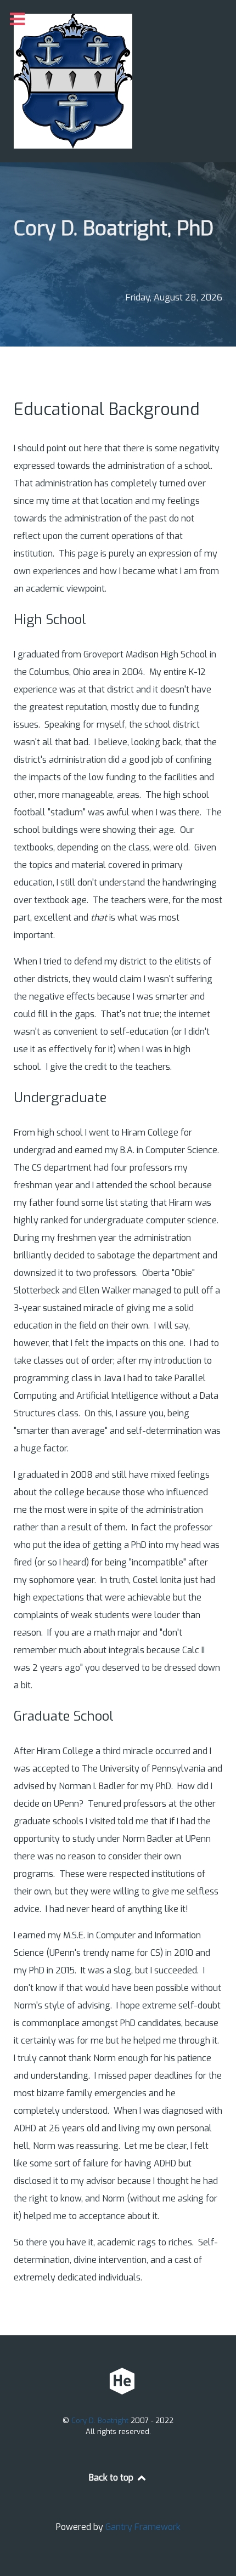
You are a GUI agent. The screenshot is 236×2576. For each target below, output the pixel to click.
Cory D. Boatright (101, 2421)
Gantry (143, 2527)
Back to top (112, 2478)
